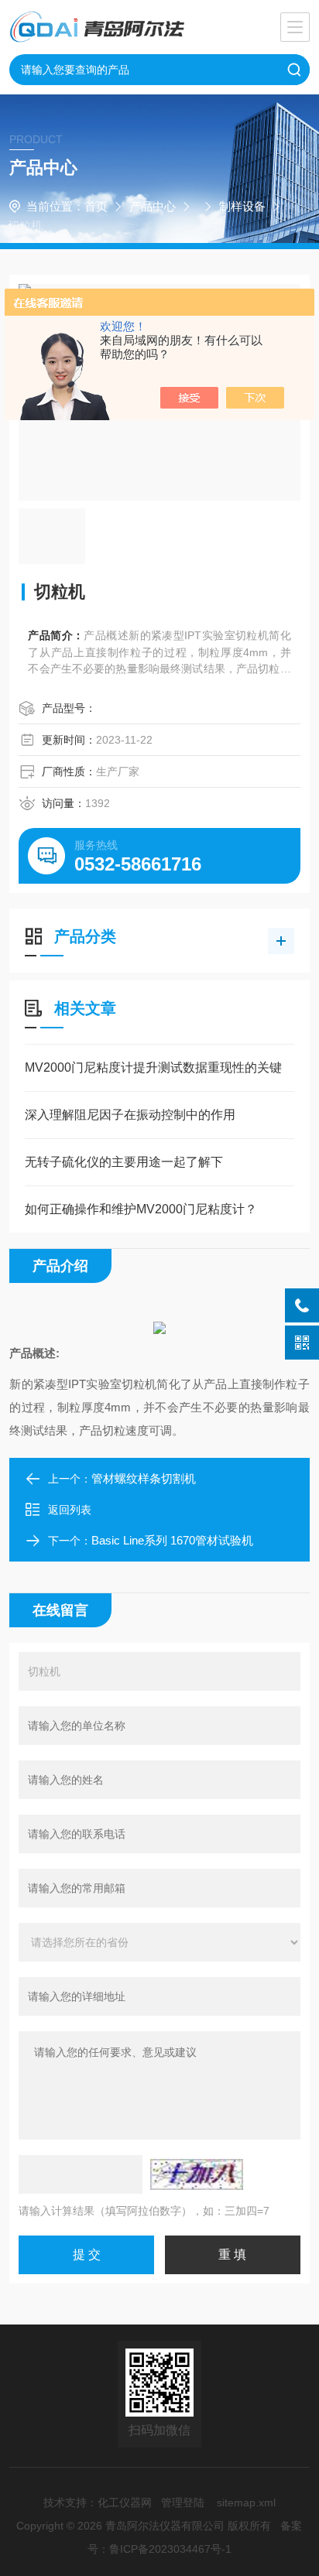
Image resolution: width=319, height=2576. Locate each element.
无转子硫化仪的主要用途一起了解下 (124, 1162)
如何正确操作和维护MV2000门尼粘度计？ (141, 1209)
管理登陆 (183, 2502)
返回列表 (70, 1510)
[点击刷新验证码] (197, 2174)
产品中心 (153, 206)
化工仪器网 (125, 2502)
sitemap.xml (246, 2502)
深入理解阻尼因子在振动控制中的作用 (130, 1115)
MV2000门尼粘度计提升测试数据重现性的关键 (153, 1067)
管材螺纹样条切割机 (144, 1478)
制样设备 (242, 206)
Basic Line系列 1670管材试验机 (172, 1540)
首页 (96, 206)
